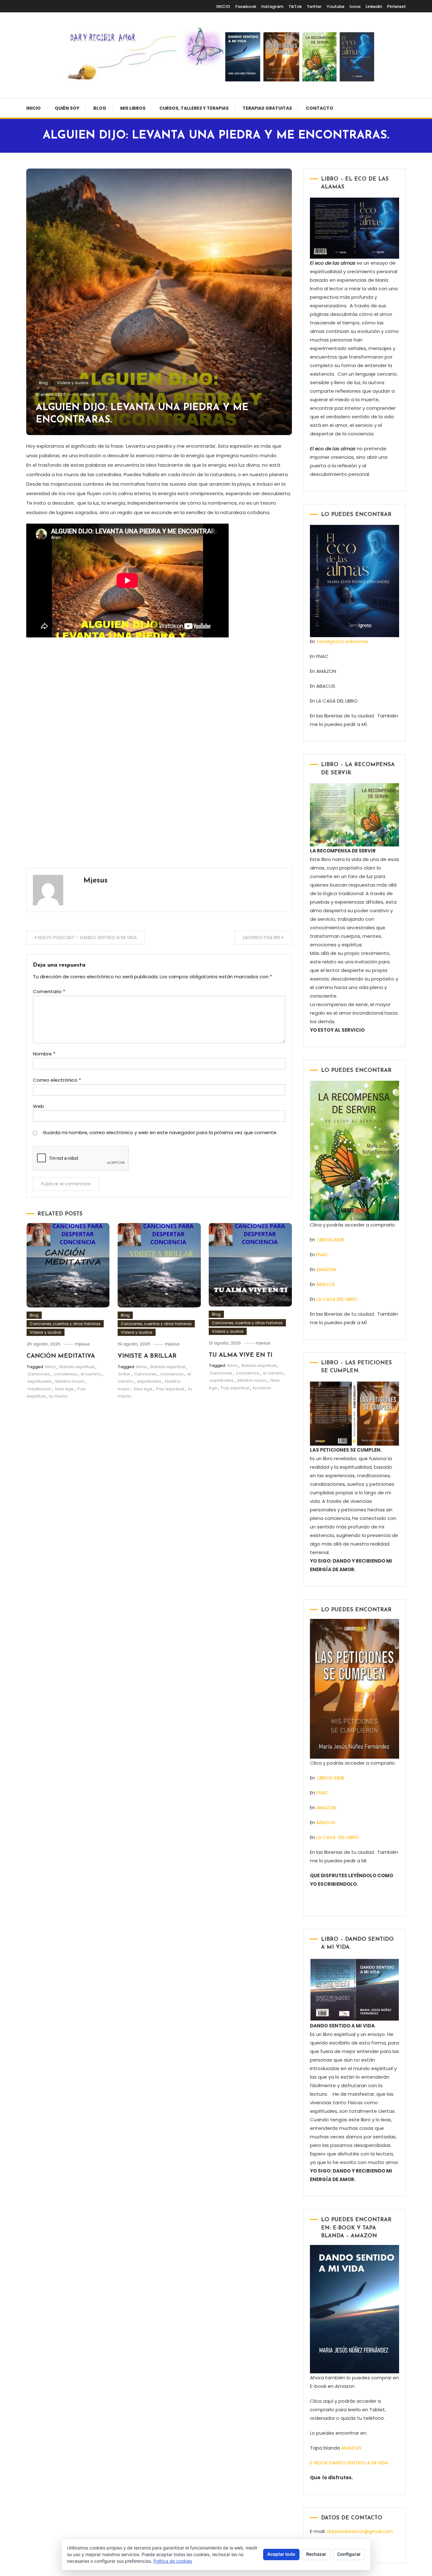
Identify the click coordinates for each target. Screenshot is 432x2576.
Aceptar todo (281, 2554)
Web (38, 1106)
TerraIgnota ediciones (343, 641)
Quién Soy (67, 108)
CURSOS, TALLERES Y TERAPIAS (194, 108)
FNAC (322, 1254)
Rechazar (316, 2554)
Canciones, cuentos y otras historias (65, 1324)
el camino (91, 1374)
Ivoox (355, 6)
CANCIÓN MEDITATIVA (61, 1356)
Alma (50, 1367)
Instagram (272, 6)
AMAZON (326, 1269)
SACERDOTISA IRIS (262, 938)
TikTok (295, 6)
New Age (64, 1389)
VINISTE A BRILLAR (147, 1356)
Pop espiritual (170, 1389)
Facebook (246, 6)
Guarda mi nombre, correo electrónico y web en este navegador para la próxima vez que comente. (160, 1132)
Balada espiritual (77, 1367)
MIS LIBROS (133, 108)
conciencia (65, 1374)
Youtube (336, 6)
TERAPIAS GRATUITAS (267, 108)
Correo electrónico (57, 1080)
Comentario (49, 991)
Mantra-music (70, 1381)
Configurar (349, 2554)
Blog (100, 108)
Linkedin (374, 6)
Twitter (314, 6)
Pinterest (396, 6)
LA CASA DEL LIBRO (337, 1299)
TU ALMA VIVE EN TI (241, 1355)
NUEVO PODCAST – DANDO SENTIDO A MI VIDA (87, 938)
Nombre (44, 1054)
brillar (124, 1374)
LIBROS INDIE (331, 1240)
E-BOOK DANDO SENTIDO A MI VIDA (349, 2463)
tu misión (59, 1396)
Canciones (39, 1374)
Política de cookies (173, 2561)
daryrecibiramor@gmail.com (360, 2531)
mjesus (87, 394)
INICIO (223, 6)
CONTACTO (320, 108)
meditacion (39, 1389)
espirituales (40, 1381)
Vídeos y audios (73, 383)
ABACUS (326, 1284)
